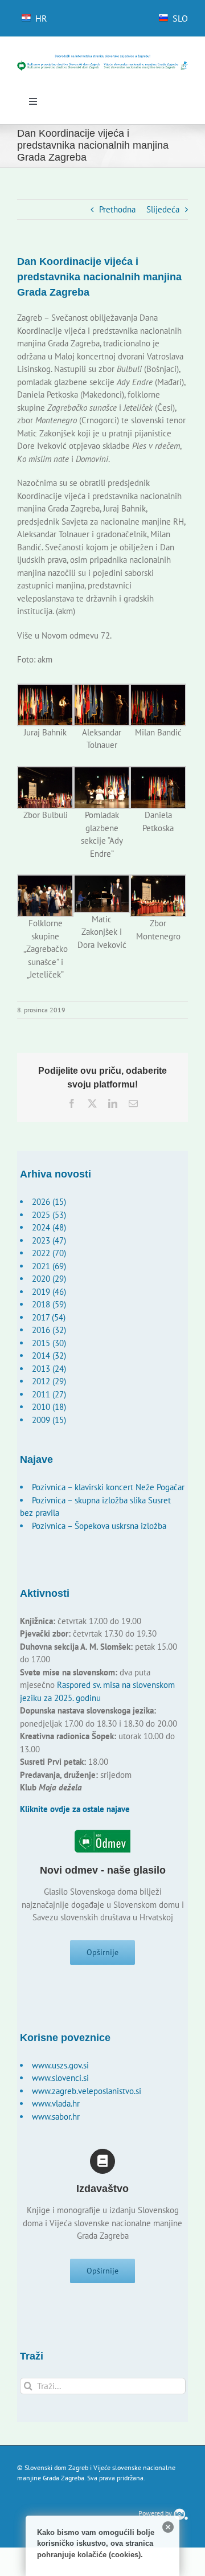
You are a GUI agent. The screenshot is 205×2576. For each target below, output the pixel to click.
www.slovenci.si (60, 2078)
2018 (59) (49, 1304)
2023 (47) (49, 1240)
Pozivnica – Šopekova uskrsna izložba (99, 1526)
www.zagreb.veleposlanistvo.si (87, 2091)
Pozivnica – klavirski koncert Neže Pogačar (108, 1487)
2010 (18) (49, 1407)
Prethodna (117, 209)
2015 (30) (49, 1343)
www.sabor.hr (56, 2117)
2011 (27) (49, 1394)
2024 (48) (49, 1227)
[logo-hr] (102, 58)
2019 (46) (49, 1292)
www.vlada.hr (56, 2103)
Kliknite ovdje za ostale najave (75, 1809)
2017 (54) (49, 1317)
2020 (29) (49, 1279)
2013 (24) (49, 1369)
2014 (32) (49, 1356)
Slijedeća (163, 209)
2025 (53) (49, 1215)
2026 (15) (49, 1202)
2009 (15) (49, 1420)
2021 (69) (49, 1266)
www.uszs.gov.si (60, 2065)
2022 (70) (49, 1253)
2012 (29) (49, 1381)
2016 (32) (49, 1330)
